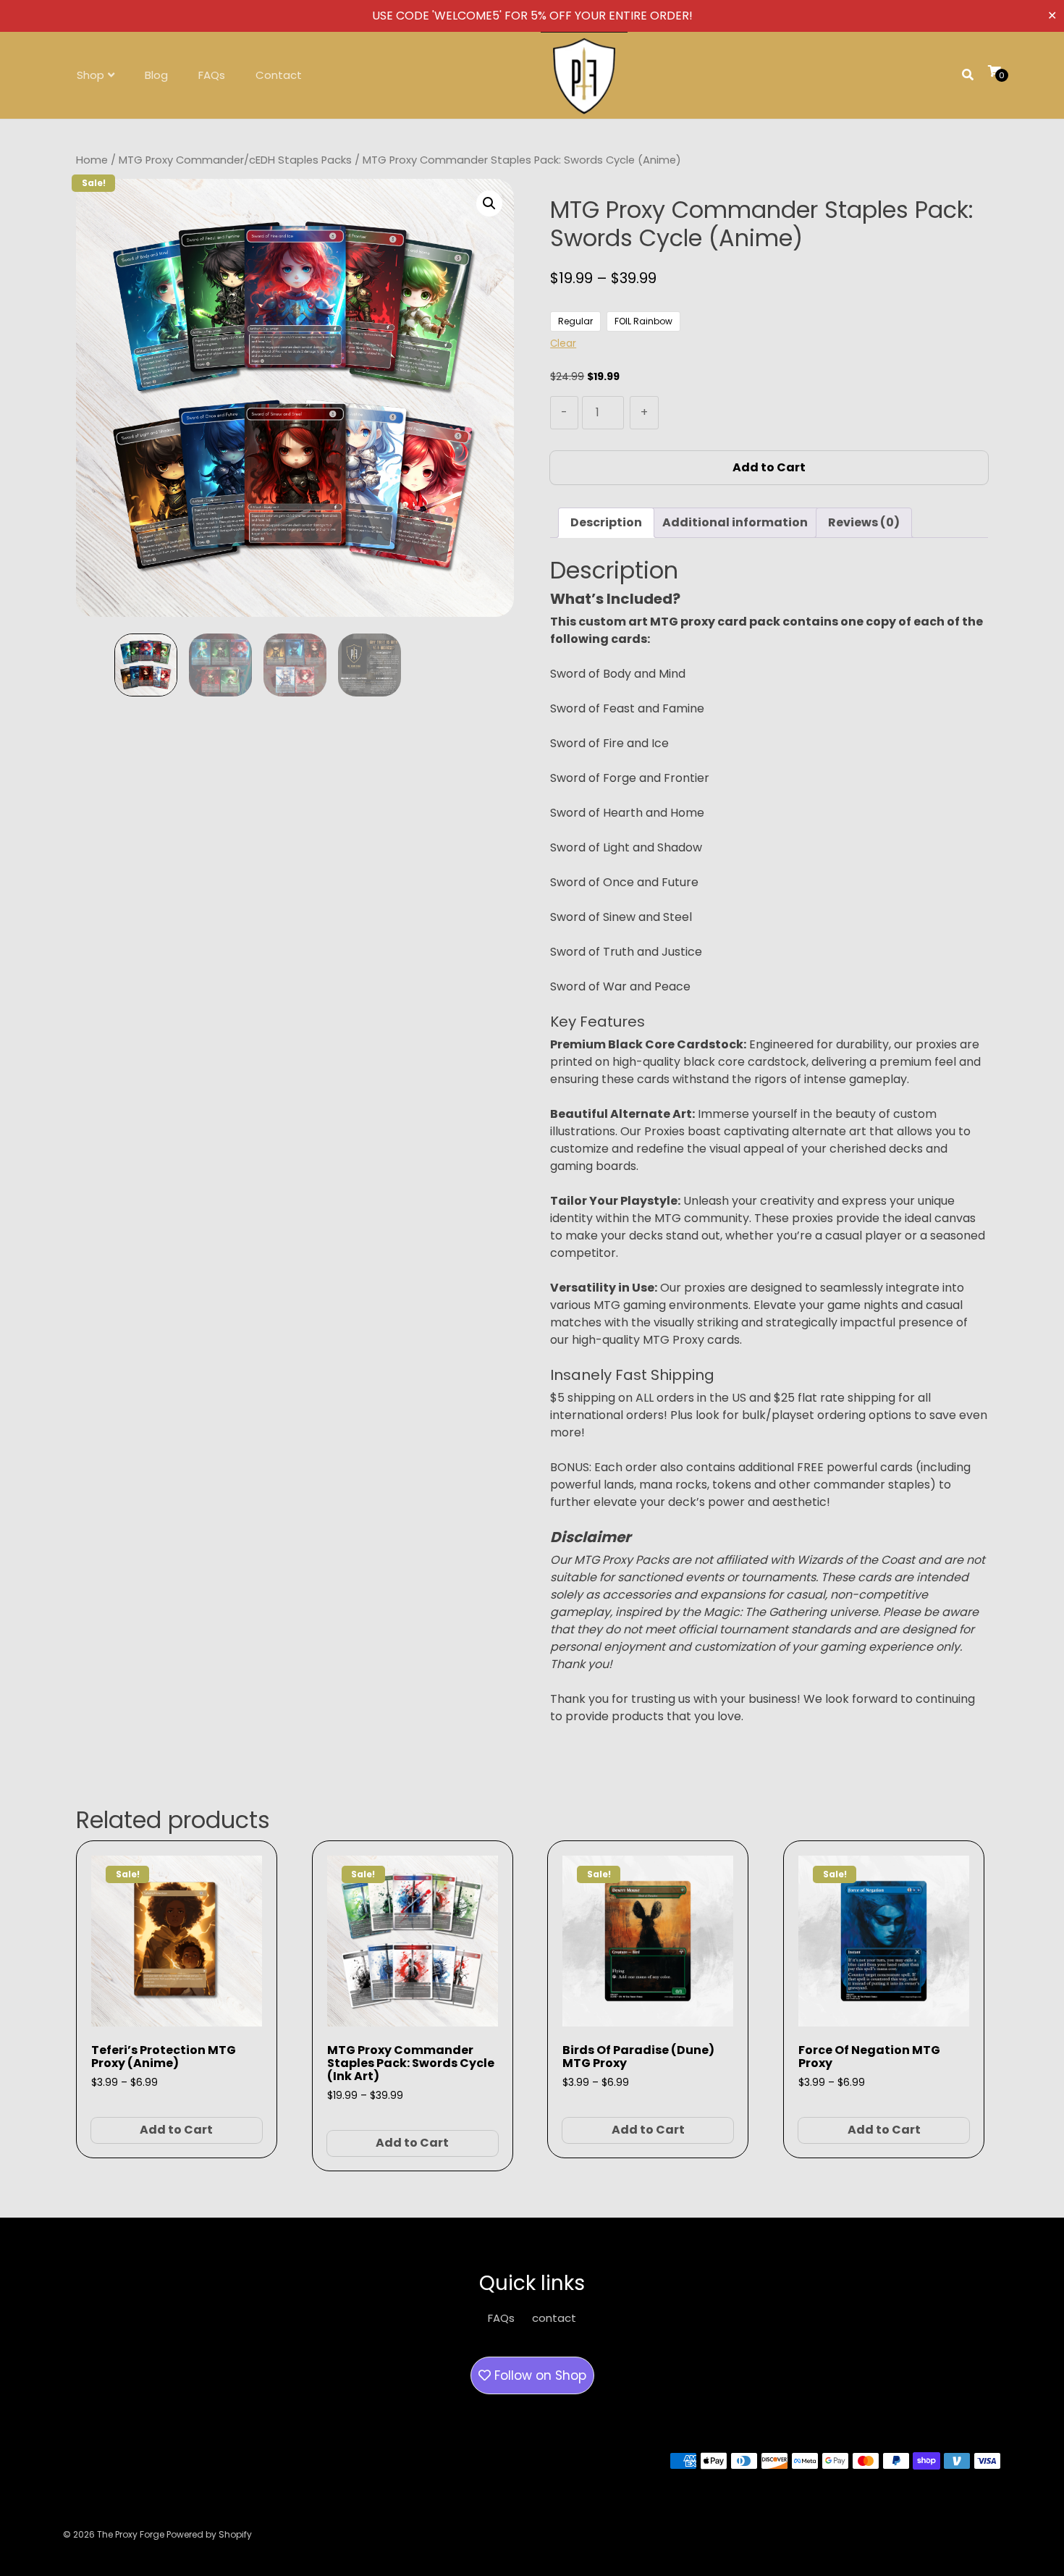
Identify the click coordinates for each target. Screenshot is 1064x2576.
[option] (146, 665)
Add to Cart (769, 467)
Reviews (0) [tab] (864, 522)
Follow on (539, 2375)
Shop (90, 75)
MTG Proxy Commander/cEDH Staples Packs (235, 160)
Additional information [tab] (735, 522)
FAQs (212, 75)
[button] (489, 203)
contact (554, 2318)
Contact (279, 75)
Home (92, 160)
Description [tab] (606, 522)
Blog (156, 75)
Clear (563, 344)
